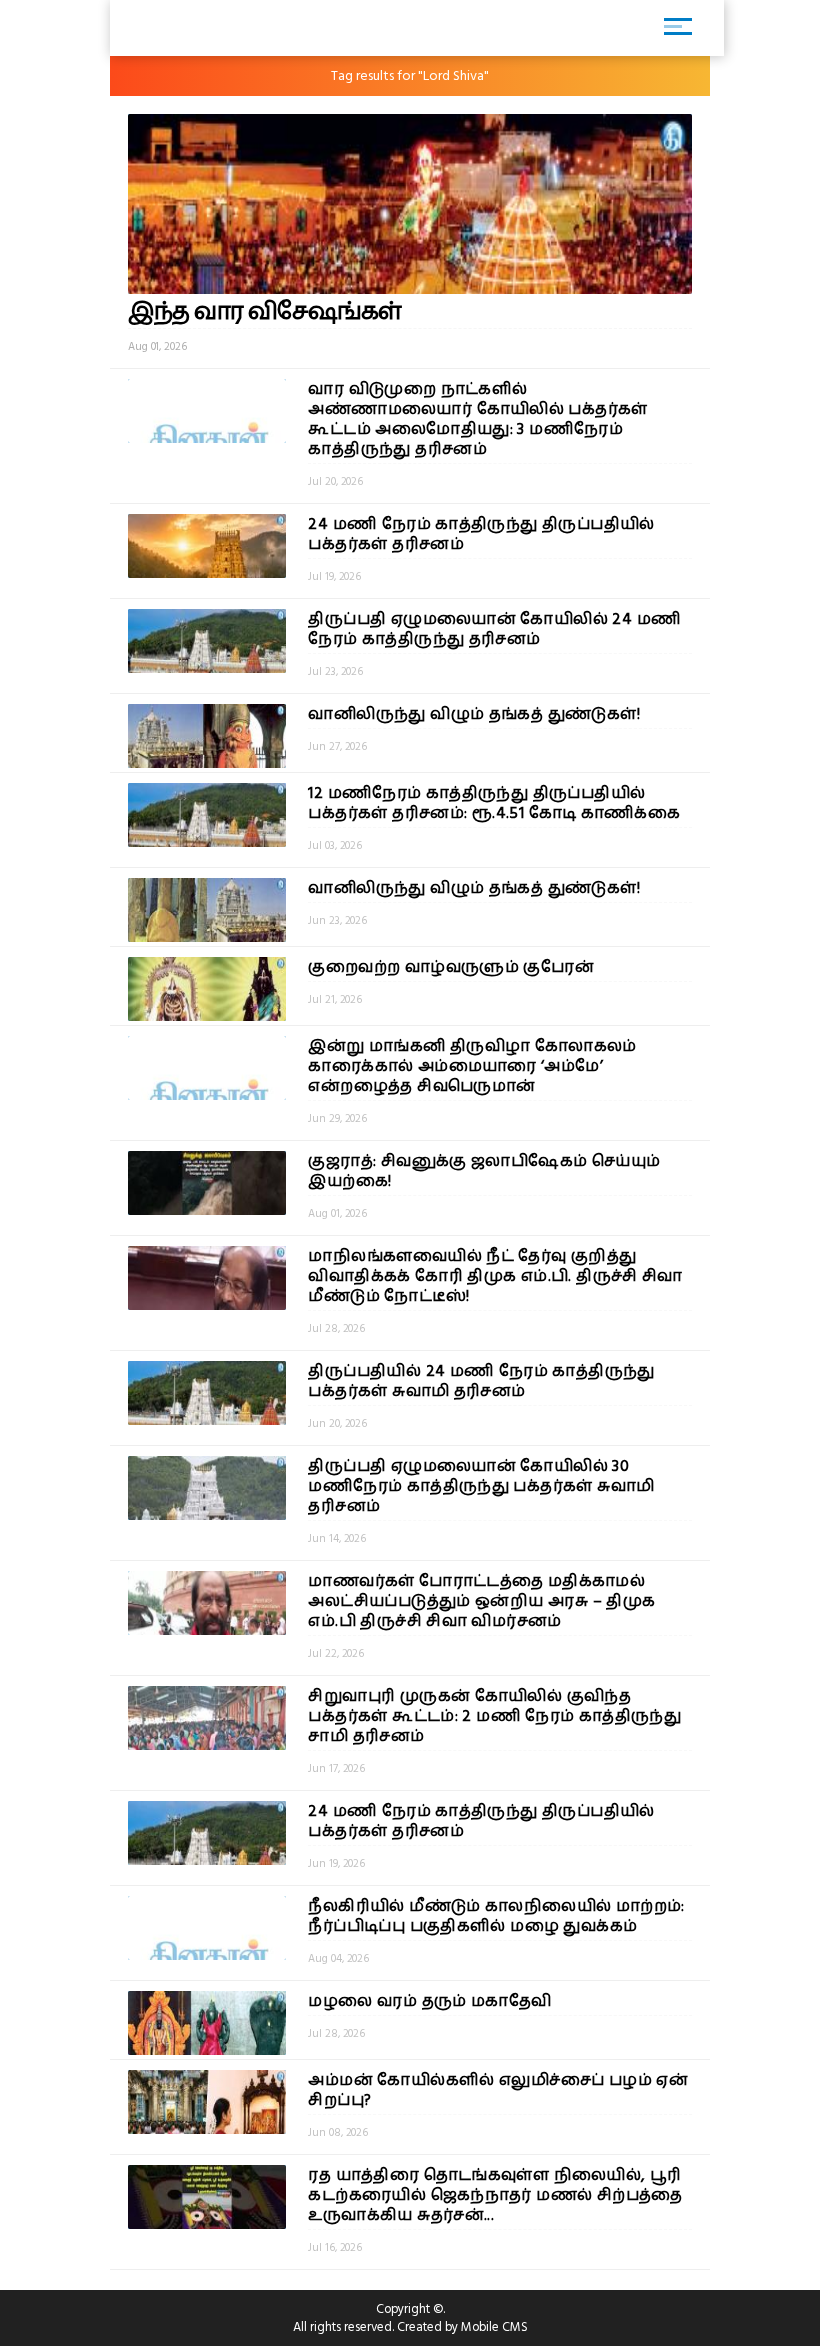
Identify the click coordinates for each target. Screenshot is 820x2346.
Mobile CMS (494, 2327)
